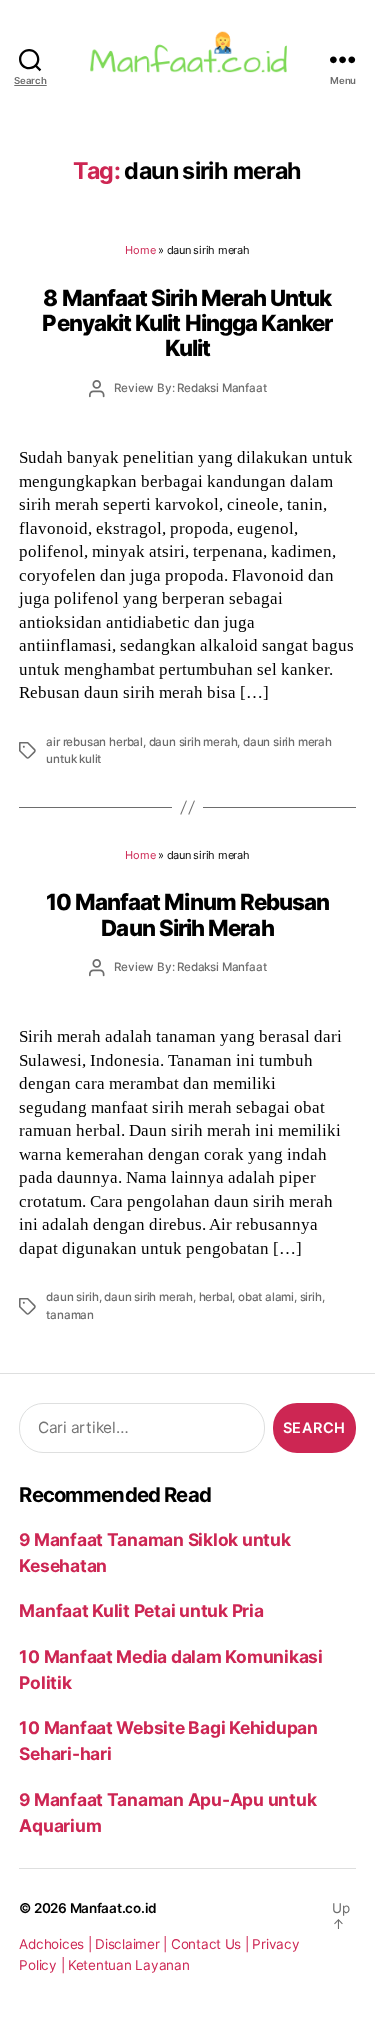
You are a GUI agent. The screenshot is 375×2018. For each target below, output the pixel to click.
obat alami (266, 1297)
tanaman (70, 1315)
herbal (216, 1297)
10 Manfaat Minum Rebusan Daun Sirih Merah (188, 914)
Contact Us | (212, 1944)
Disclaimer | (133, 1944)
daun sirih (72, 1297)
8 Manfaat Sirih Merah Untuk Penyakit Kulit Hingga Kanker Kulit (187, 323)
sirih (311, 1297)
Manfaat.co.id (114, 1908)
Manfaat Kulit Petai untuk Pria (141, 1610)
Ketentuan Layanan (129, 1965)
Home (140, 250)
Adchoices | (57, 1944)
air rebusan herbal (94, 742)
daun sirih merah (193, 742)
